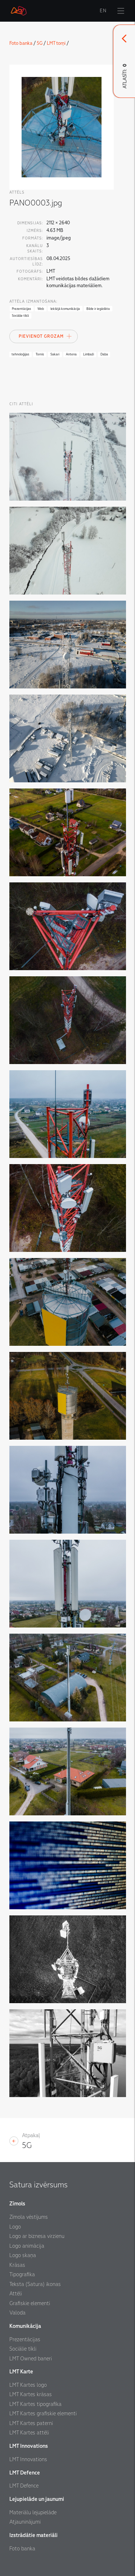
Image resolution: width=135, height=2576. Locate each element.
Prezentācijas (25, 2339)
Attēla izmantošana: (33, 301)
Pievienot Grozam (41, 336)
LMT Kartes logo (28, 2385)
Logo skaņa (23, 2255)
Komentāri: (30, 279)
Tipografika (22, 2274)
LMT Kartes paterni (31, 2423)
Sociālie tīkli (23, 2349)
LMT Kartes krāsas (31, 2394)
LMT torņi (56, 43)
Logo (15, 2227)
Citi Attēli (21, 404)
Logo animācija (27, 2246)
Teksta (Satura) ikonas (35, 2284)
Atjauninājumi (25, 2522)
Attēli (16, 2294)
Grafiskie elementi (30, 2303)
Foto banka (21, 43)
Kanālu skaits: (35, 248)
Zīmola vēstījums (29, 2217)
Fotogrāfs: (30, 271)
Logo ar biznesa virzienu (37, 2236)
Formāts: (33, 238)
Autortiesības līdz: (26, 262)
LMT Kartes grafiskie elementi (43, 2413)
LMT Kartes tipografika (35, 2404)
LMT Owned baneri (31, 2359)
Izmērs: (35, 231)
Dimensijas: (30, 223)
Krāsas (17, 2265)
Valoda (17, 2313)
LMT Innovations (28, 2459)
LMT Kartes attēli (29, 2433)
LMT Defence (24, 2486)
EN (103, 11)
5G (40, 43)
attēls (17, 192)
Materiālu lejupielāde (33, 2512)
